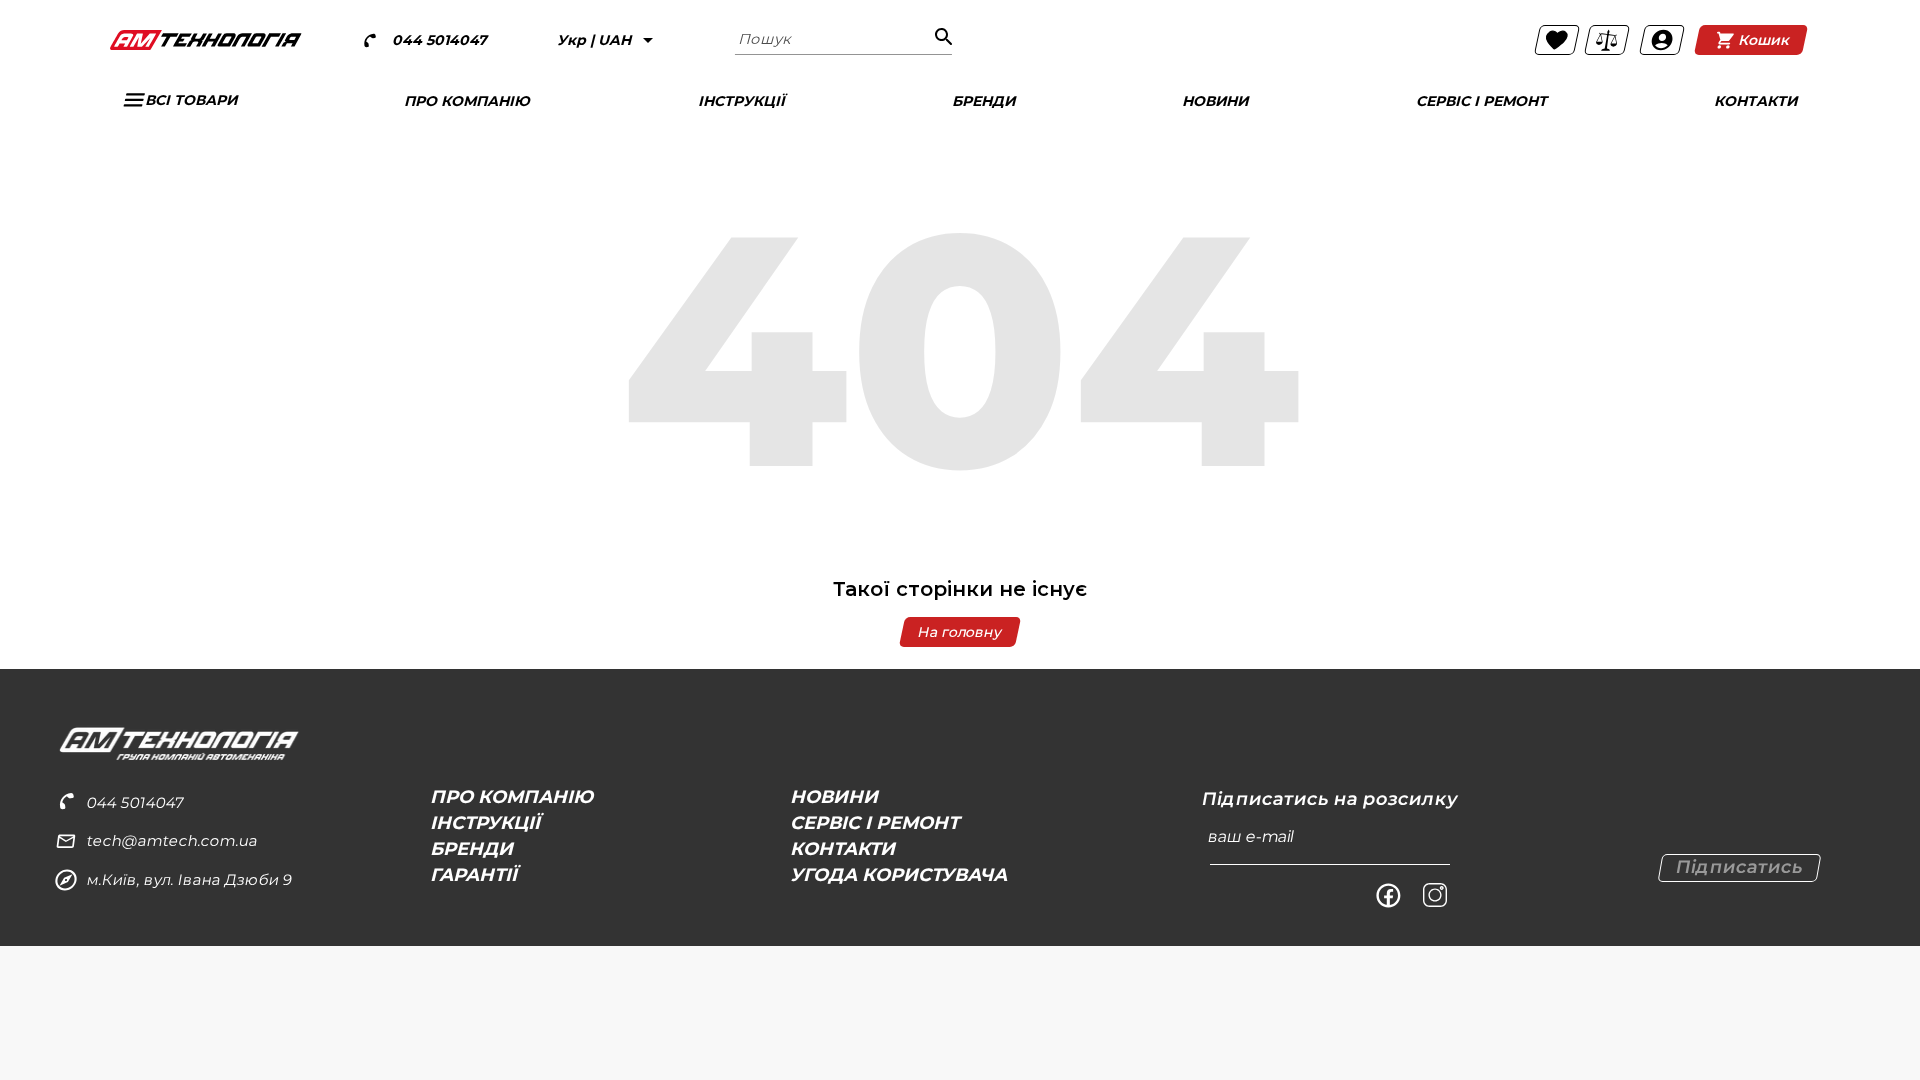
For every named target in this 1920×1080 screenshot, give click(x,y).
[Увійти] (1662, 40)
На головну (960, 632)
